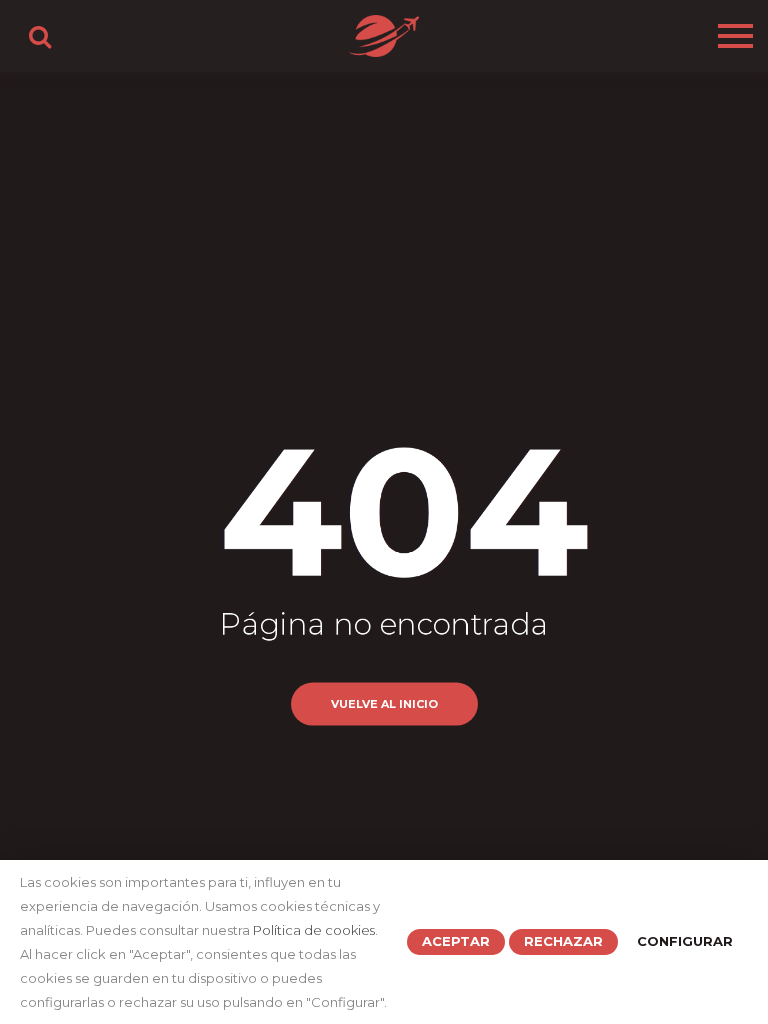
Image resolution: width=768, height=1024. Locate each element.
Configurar (685, 941)
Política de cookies (314, 930)
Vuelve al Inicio (384, 703)
